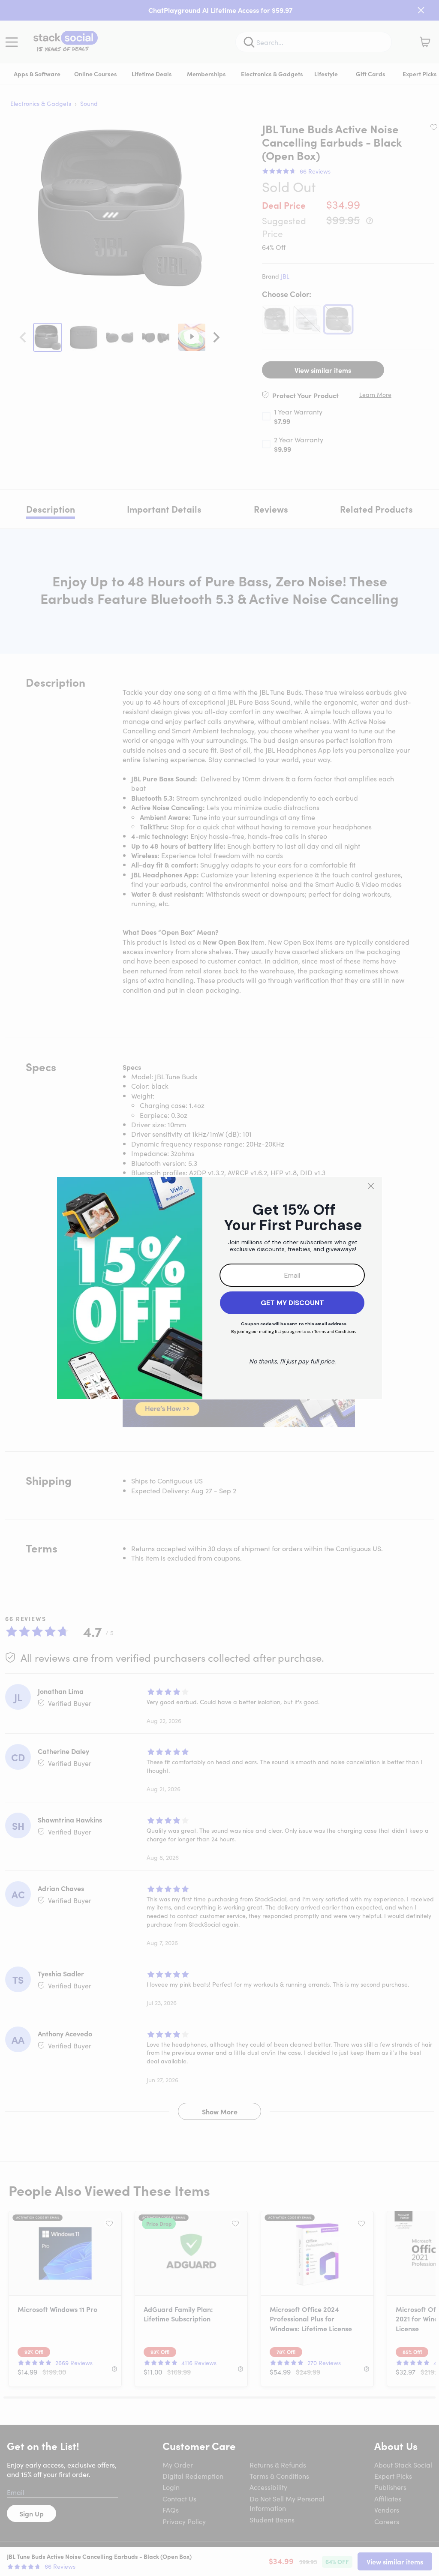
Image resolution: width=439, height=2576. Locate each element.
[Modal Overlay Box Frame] (219, 1288)
